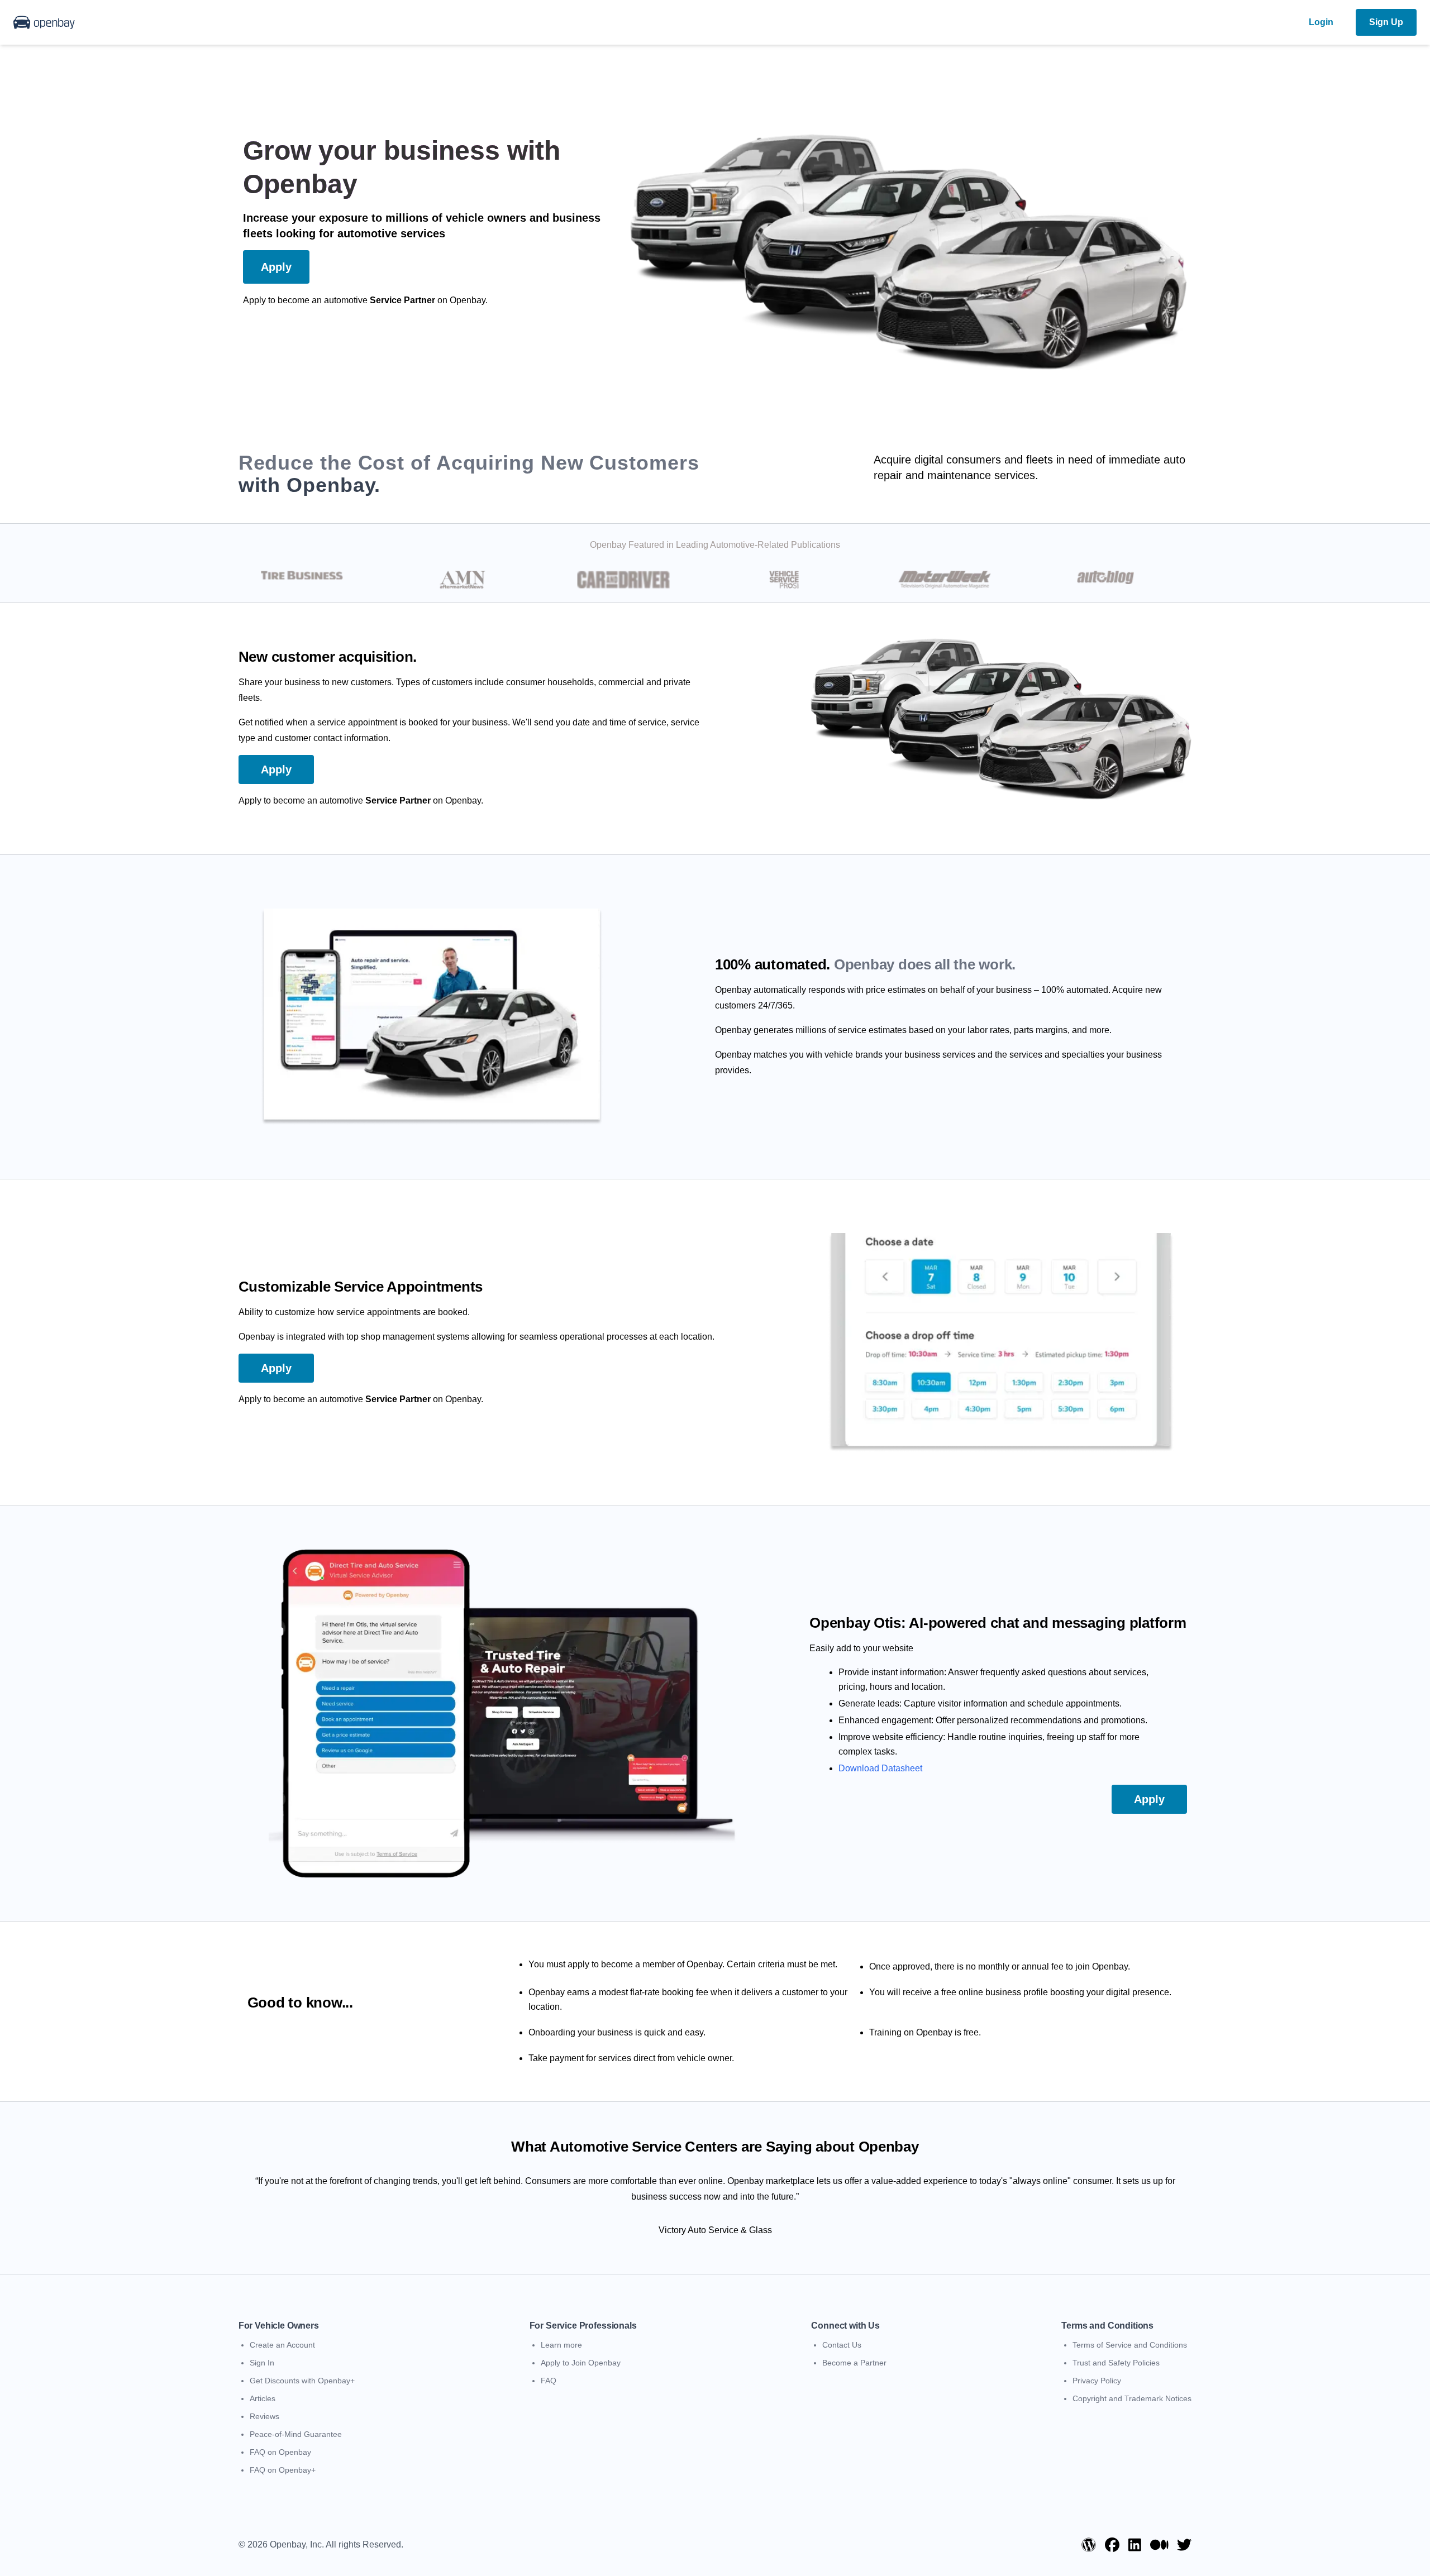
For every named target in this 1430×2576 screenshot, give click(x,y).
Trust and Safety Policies (1116, 2363)
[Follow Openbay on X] (1184, 2545)
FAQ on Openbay (280, 2452)
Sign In (262, 2363)
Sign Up (1386, 22)
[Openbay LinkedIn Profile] (1135, 2545)
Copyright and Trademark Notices (1132, 2398)
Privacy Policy (1097, 2381)
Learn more (561, 2345)
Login (1321, 22)
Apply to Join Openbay (581, 2363)
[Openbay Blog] (1089, 2545)
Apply (276, 267)
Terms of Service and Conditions (1130, 2345)
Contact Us (842, 2345)
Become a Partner (854, 2363)
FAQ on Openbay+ (283, 2470)
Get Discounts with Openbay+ (302, 2381)
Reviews (264, 2416)
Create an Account (282, 2345)
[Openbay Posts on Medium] (1159, 2545)
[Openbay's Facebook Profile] (1112, 2545)
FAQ (549, 2381)
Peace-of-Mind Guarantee (296, 2434)
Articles (263, 2398)
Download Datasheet (880, 1768)
